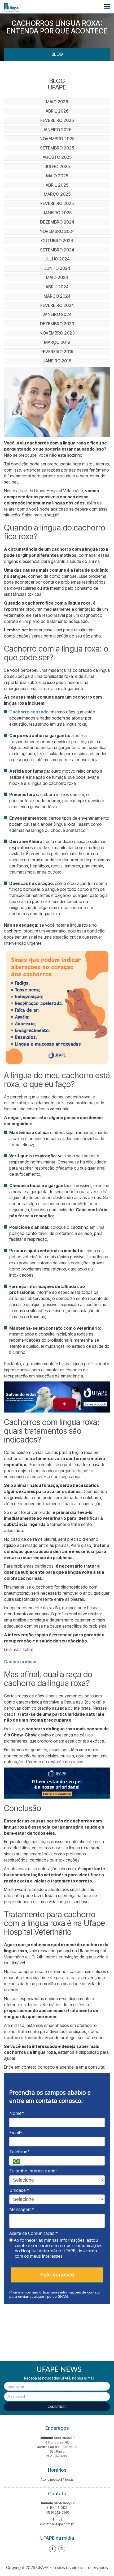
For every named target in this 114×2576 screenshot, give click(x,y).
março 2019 (57, 342)
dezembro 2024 (57, 222)
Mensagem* (22, 2209)
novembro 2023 (57, 333)
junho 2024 (57, 268)
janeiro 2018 (57, 361)
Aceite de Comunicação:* (34, 2233)
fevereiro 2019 (57, 352)
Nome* (17, 2113)
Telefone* (19, 2152)
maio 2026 (57, 102)
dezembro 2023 (57, 324)
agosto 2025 (57, 157)
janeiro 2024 (57, 314)
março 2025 (57, 194)
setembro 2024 (57, 250)
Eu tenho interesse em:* (33, 2171)
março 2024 (57, 296)
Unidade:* (19, 2190)
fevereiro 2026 (57, 120)
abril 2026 (57, 111)
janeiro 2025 (57, 213)
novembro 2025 (57, 139)
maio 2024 (57, 277)
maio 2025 (57, 176)
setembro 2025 (57, 148)
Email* (16, 2133)
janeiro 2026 (57, 130)
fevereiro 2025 (57, 203)
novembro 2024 (57, 231)
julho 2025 (57, 166)
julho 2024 (57, 259)
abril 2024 (57, 287)
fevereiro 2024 (57, 305)
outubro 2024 (57, 241)
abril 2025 (57, 185)
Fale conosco (57, 2275)
